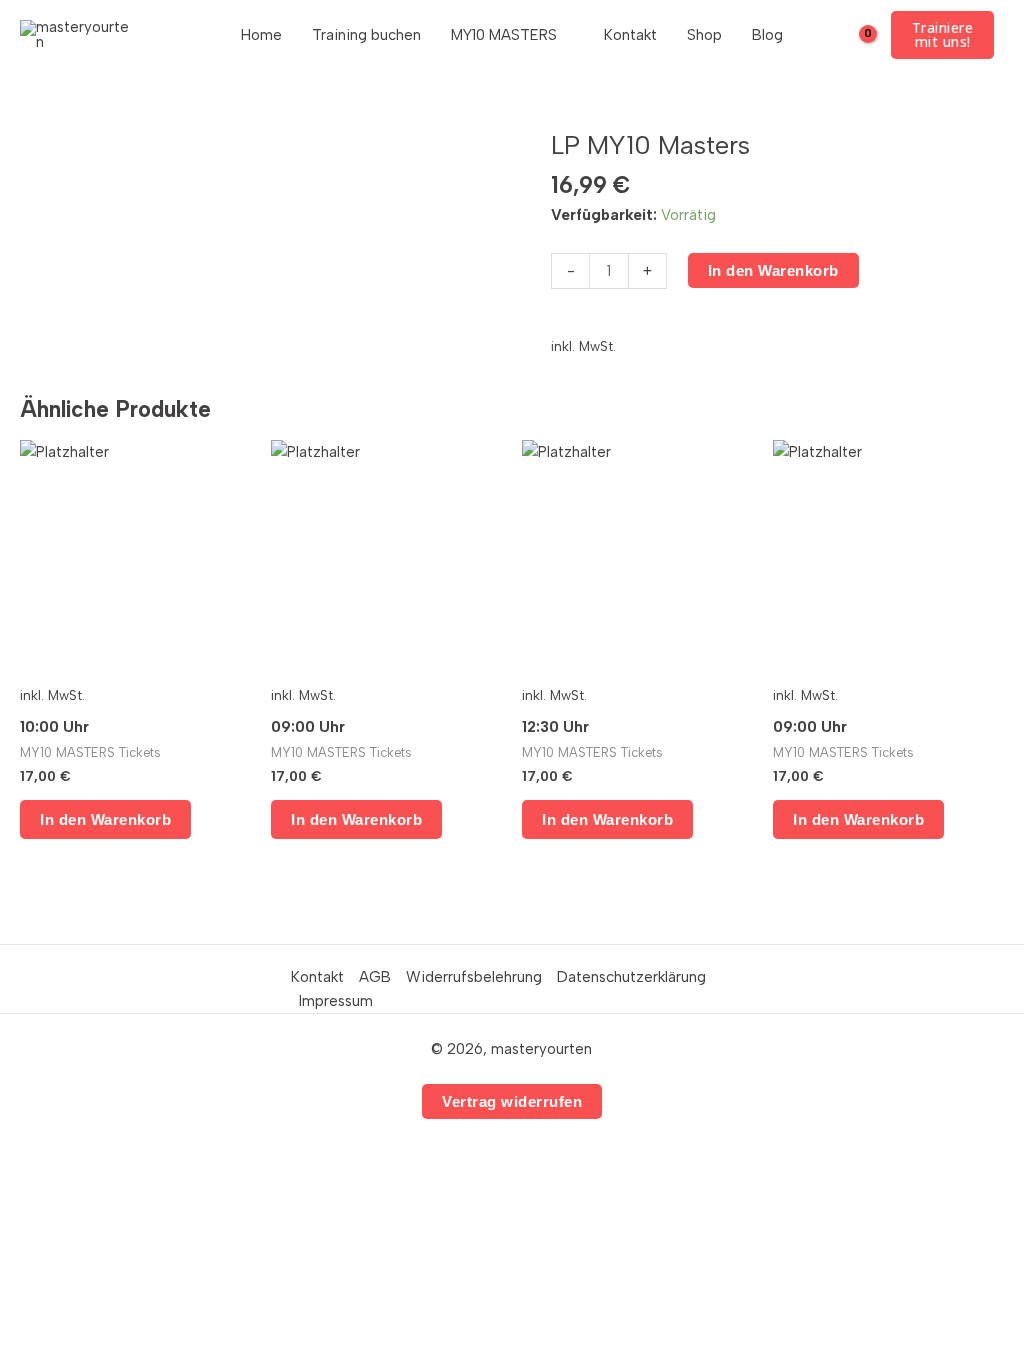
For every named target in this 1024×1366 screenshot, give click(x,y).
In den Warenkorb (773, 270)
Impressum (336, 1001)
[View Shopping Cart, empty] (854, 35)
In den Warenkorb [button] (105, 819)
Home (261, 35)
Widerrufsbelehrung (474, 977)
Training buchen (366, 35)
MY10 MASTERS (504, 35)
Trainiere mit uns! (943, 34)
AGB (375, 977)
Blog (767, 35)
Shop (704, 35)
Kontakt (630, 35)
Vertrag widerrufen (512, 1101)
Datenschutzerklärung (631, 977)
